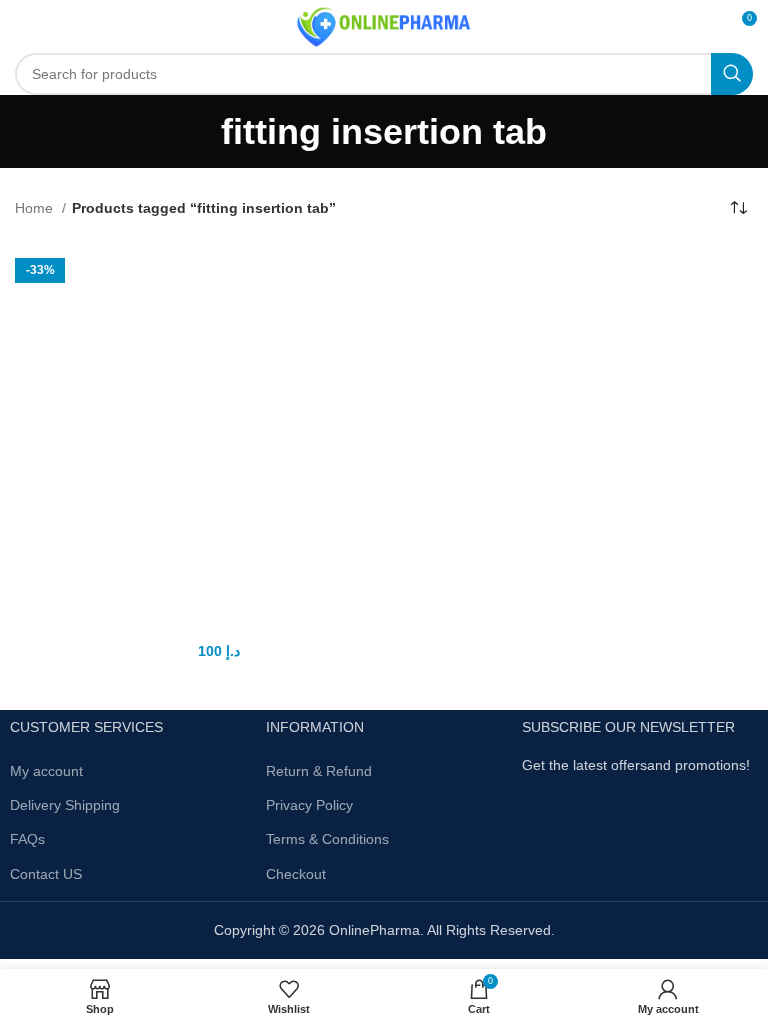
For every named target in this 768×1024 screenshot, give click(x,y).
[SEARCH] (732, 74)
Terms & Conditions (327, 839)
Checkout (296, 874)
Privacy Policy (309, 805)
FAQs (27, 839)
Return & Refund (319, 771)
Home (36, 208)
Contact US (46, 874)
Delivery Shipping (65, 805)
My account (46, 771)
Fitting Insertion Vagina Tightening (197, 626)
